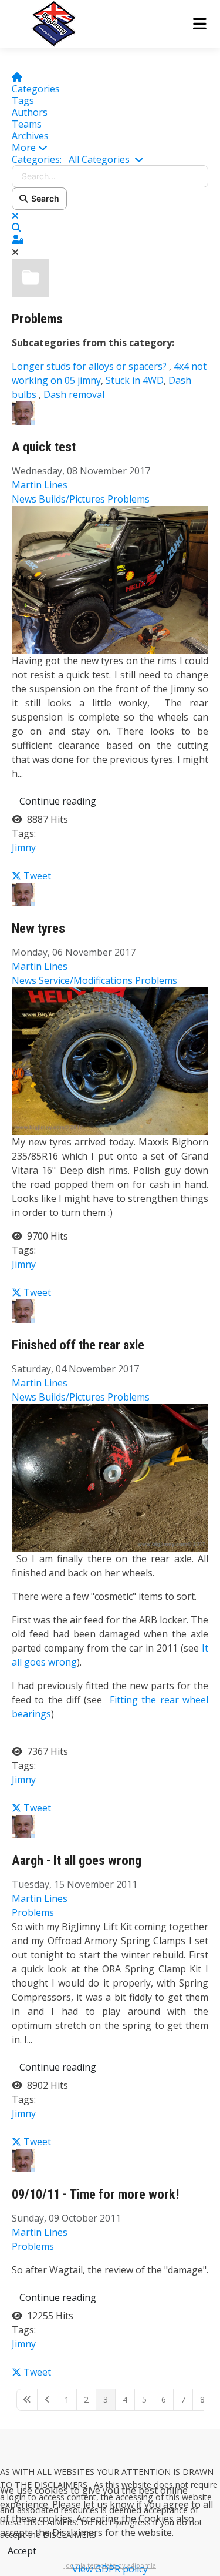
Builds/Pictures (72, 499)
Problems (37, 319)
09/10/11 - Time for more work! (96, 2194)
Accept (22, 2551)
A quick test (44, 447)
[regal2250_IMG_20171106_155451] (110, 1060)
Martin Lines (40, 485)
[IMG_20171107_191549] (110, 579)
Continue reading (58, 801)
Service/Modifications (86, 980)
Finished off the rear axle (78, 1345)
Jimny (24, 847)
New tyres (38, 928)
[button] (110, 148)
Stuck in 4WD (135, 380)
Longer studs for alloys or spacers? (90, 366)
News (24, 499)
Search (43, 198)
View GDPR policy (110, 2569)
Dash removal (74, 394)
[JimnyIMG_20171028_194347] (110, 1477)
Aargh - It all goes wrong (77, 1860)
